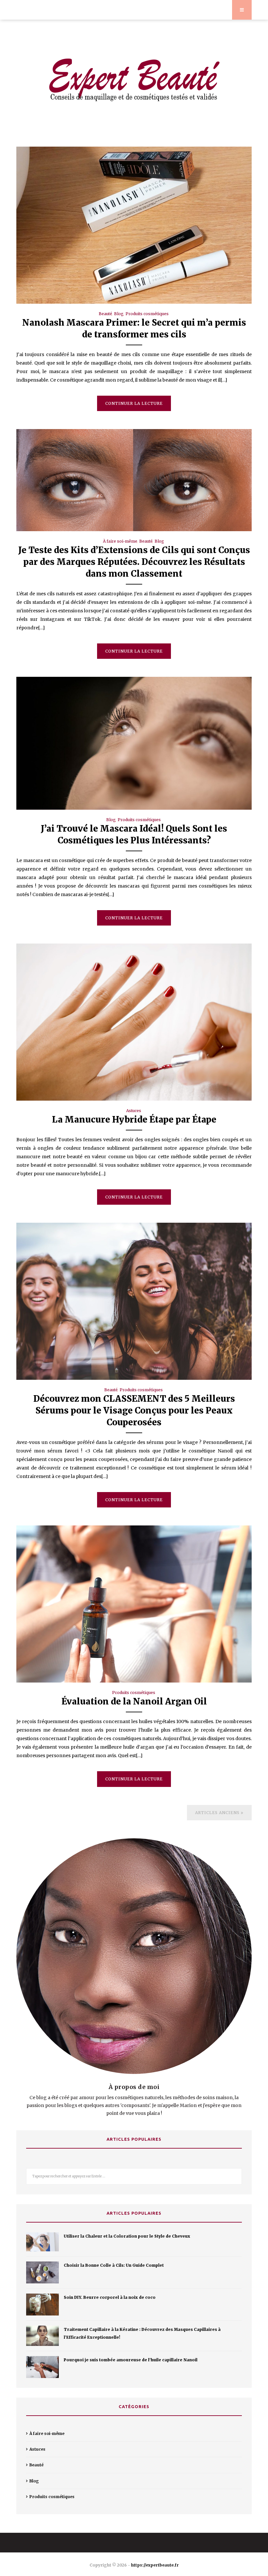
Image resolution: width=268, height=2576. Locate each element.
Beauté (105, 314)
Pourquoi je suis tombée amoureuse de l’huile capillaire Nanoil (131, 2360)
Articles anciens (218, 1813)
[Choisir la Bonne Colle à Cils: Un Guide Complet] (42, 2272)
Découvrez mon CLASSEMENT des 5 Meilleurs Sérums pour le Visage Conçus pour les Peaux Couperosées (134, 1410)
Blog (119, 314)
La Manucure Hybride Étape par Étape (134, 1119)
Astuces (134, 1111)
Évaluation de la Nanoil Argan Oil (134, 1701)
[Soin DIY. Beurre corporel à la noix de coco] (42, 2305)
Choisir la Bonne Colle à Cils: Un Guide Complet (114, 2265)
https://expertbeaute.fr (155, 2565)
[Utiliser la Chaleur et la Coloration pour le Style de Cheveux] (42, 2242)
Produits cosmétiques (147, 314)
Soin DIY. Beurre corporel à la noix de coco (110, 2297)
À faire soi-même (120, 541)
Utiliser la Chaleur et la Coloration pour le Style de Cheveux (127, 2236)
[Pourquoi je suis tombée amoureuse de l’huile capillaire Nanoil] (42, 2367)
